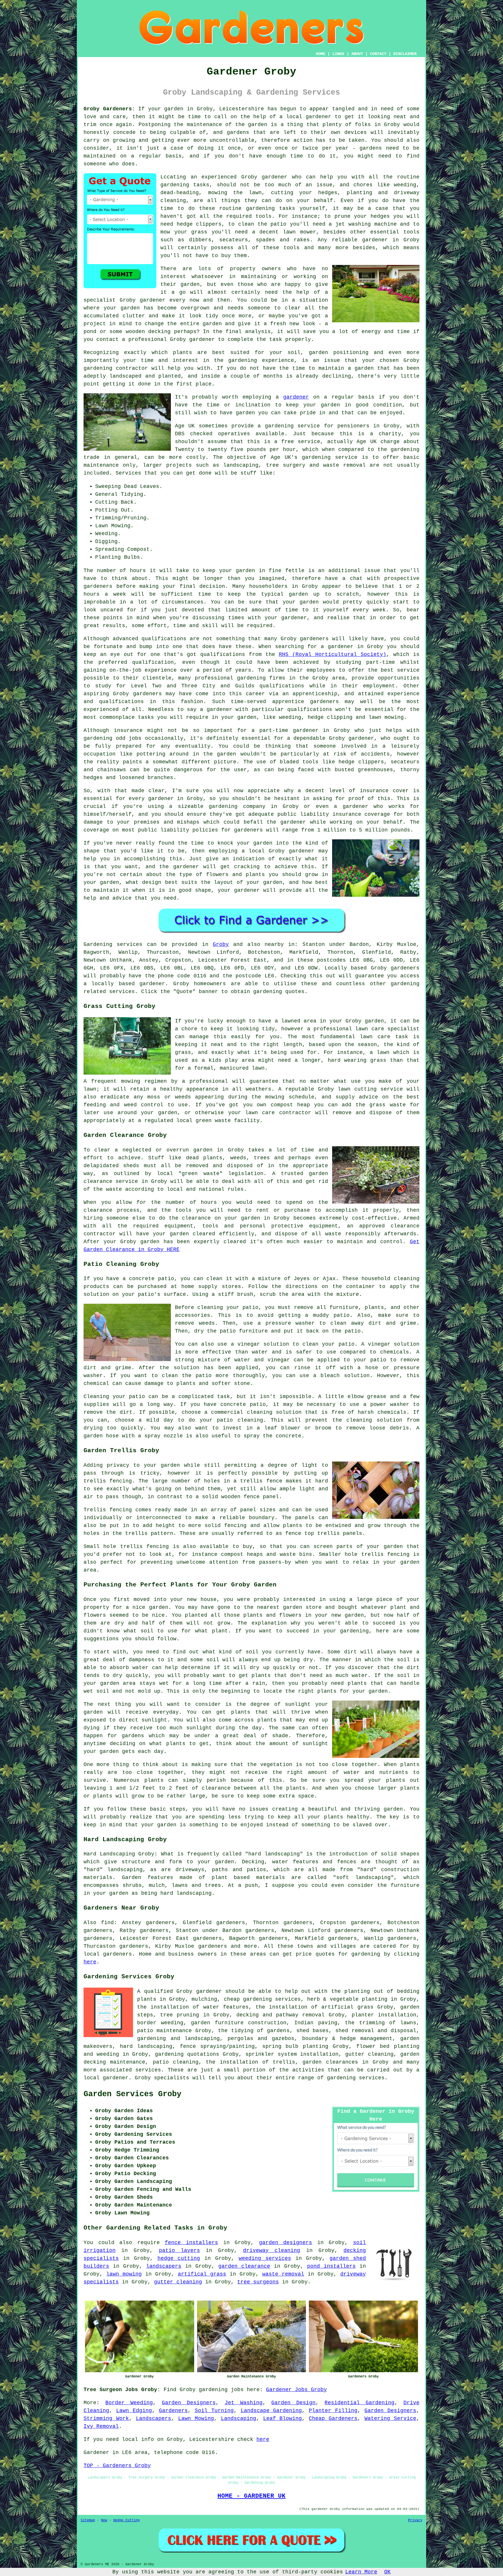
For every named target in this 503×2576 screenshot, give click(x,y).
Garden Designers (189, 2403)
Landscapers (154, 2418)
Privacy (415, 2520)
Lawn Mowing (196, 2418)
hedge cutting (179, 2258)
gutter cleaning (178, 2282)
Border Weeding (129, 2403)
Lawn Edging (134, 2411)
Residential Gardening (359, 2403)
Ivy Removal (101, 2426)
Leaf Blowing (283, 2418)
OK (387, 2572)
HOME (320, 54)
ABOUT (357, 54)
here (90, 1962)
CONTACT (378, 54)
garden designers (286, 2243)
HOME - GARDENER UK (251, 2496)
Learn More (361, 2572)
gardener (153, 300)
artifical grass (202, 2274)
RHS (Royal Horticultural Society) (333, 654)
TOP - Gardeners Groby (117, 2466)
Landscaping (239, 2418)
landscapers (164, 2266)
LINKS (338, 54)
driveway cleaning (272, 2251)
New (104, 2520)
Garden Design (293, 2403)
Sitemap (88, 2520)
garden (174, 109)
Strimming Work (106, 2418)
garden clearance (244, 2266)
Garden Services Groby (132, 2094)
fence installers (191, 2243)
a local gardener (305, 117)
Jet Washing (244, 2403)
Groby (221, 944)
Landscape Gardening (271, 2411)
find (107, 1923)
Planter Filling (333, 2411)
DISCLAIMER (405, 54)
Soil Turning (214, 2411)
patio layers (179, 2251)
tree (167, 2015)
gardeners (314, 639)
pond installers (331, 2266)
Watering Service (390, 2418)
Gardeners (173, 2411)
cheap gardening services (262, 1999)
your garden (237, 571)
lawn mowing (124, 2274)
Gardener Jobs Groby (296, 2390)
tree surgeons (258, 2282)
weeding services (265, 2258)
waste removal (283, 2274)
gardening (175, 185)
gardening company (237, 806)
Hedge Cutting (126, 2520)
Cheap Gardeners (333, 2418)
